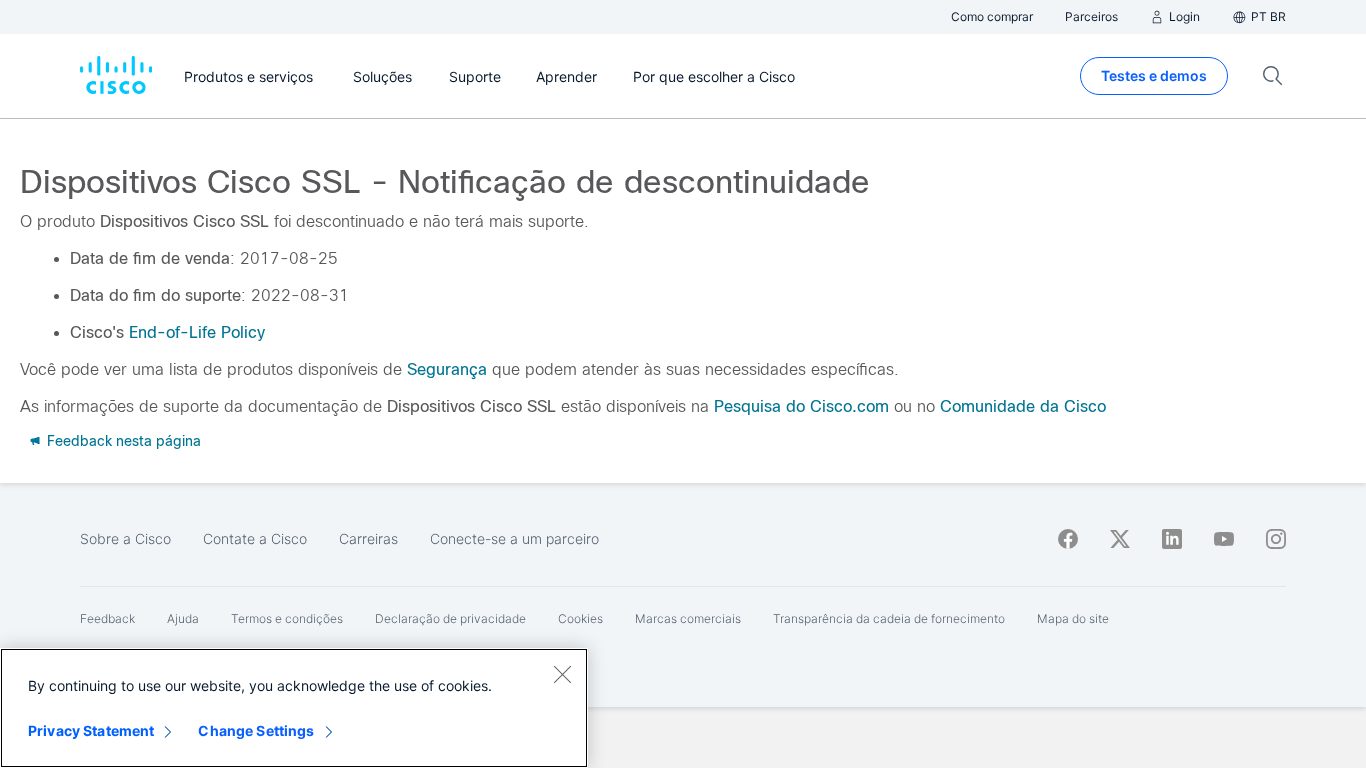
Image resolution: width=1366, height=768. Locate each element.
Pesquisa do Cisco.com (801, 406)
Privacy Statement (91, 730)
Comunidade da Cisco (1023, 406)
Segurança (447, 369)
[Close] (562, 674)
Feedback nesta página (122, 441)
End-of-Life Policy (197, 332)
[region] (294, 708)
